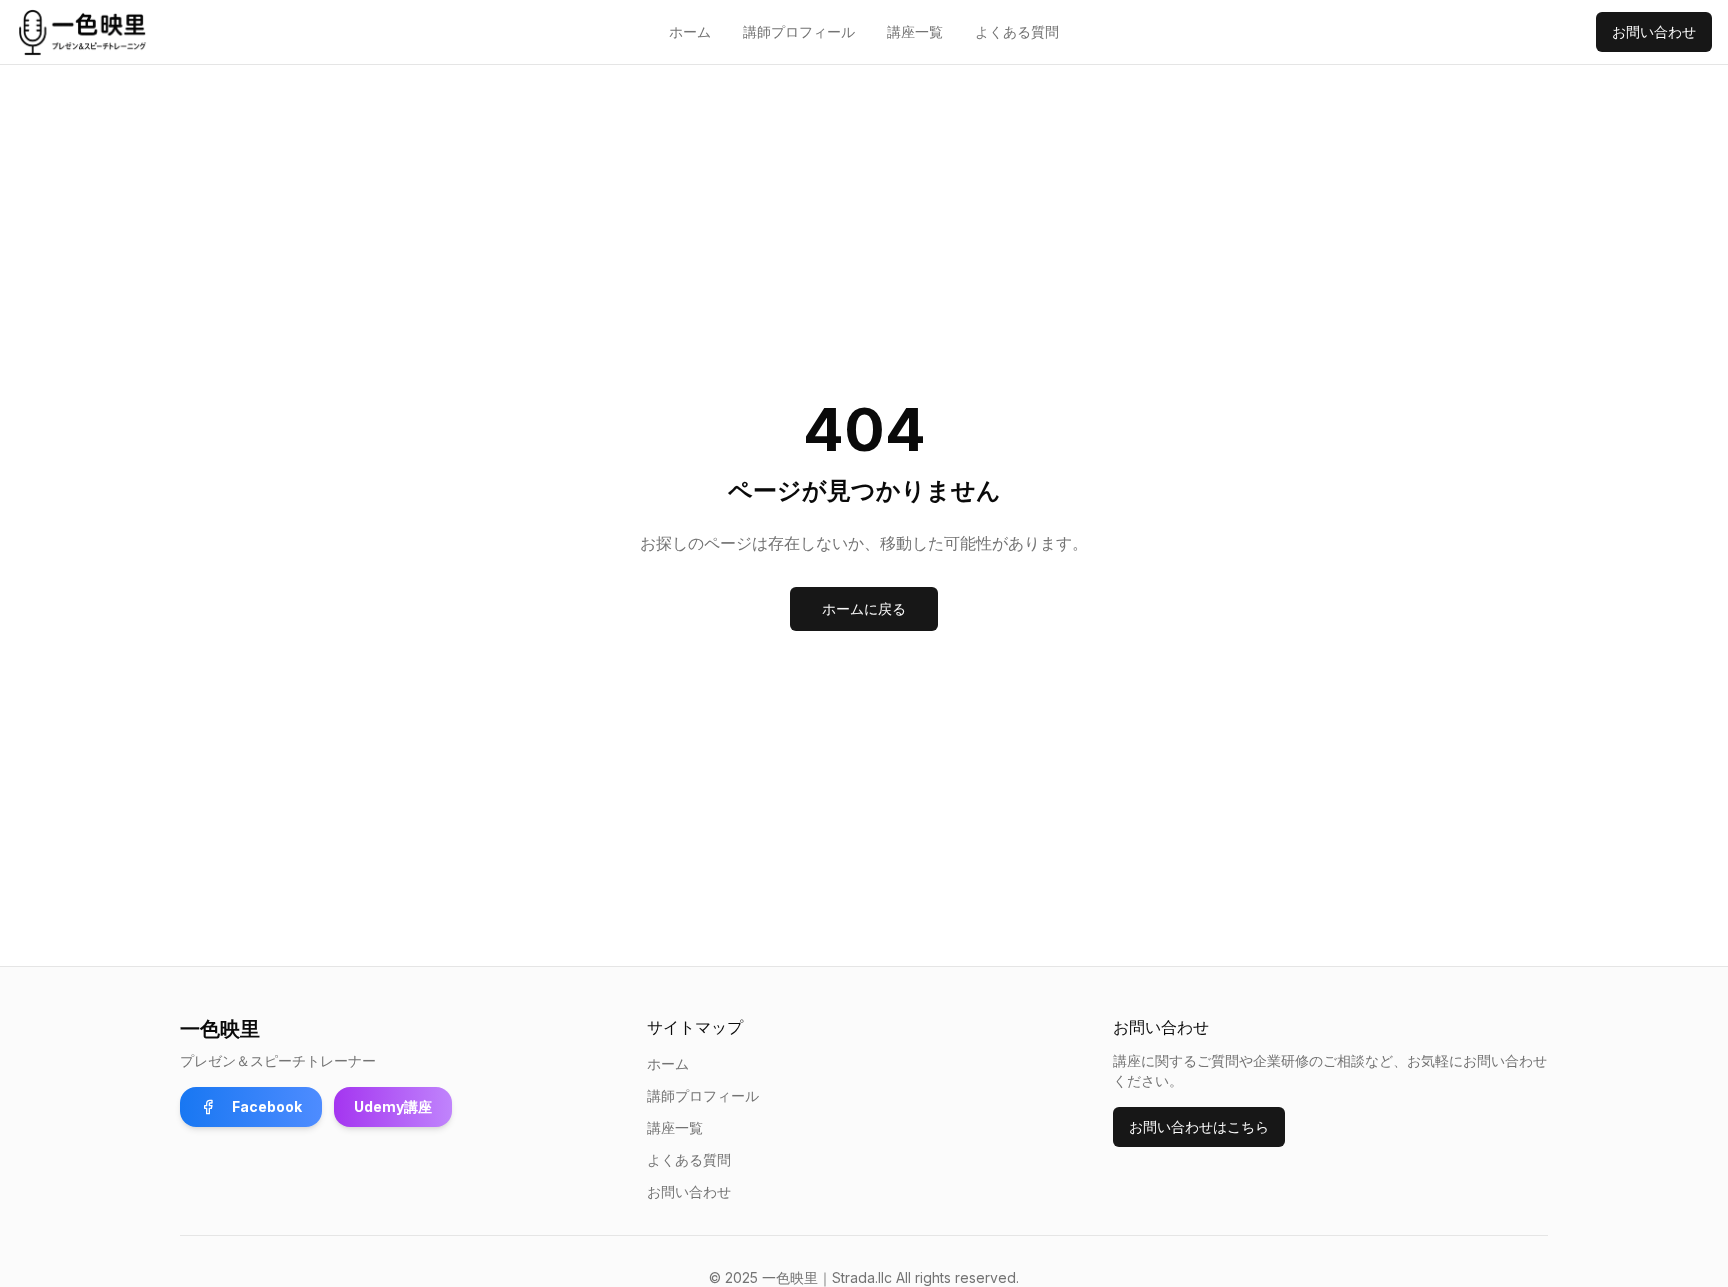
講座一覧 (915, 31)
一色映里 (220, 1029)
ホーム (690, 31)
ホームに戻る (864, 608)
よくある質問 (1017, 31)
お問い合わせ (1654, 31)
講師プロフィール (799, 31)
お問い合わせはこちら (1199, 1126)
